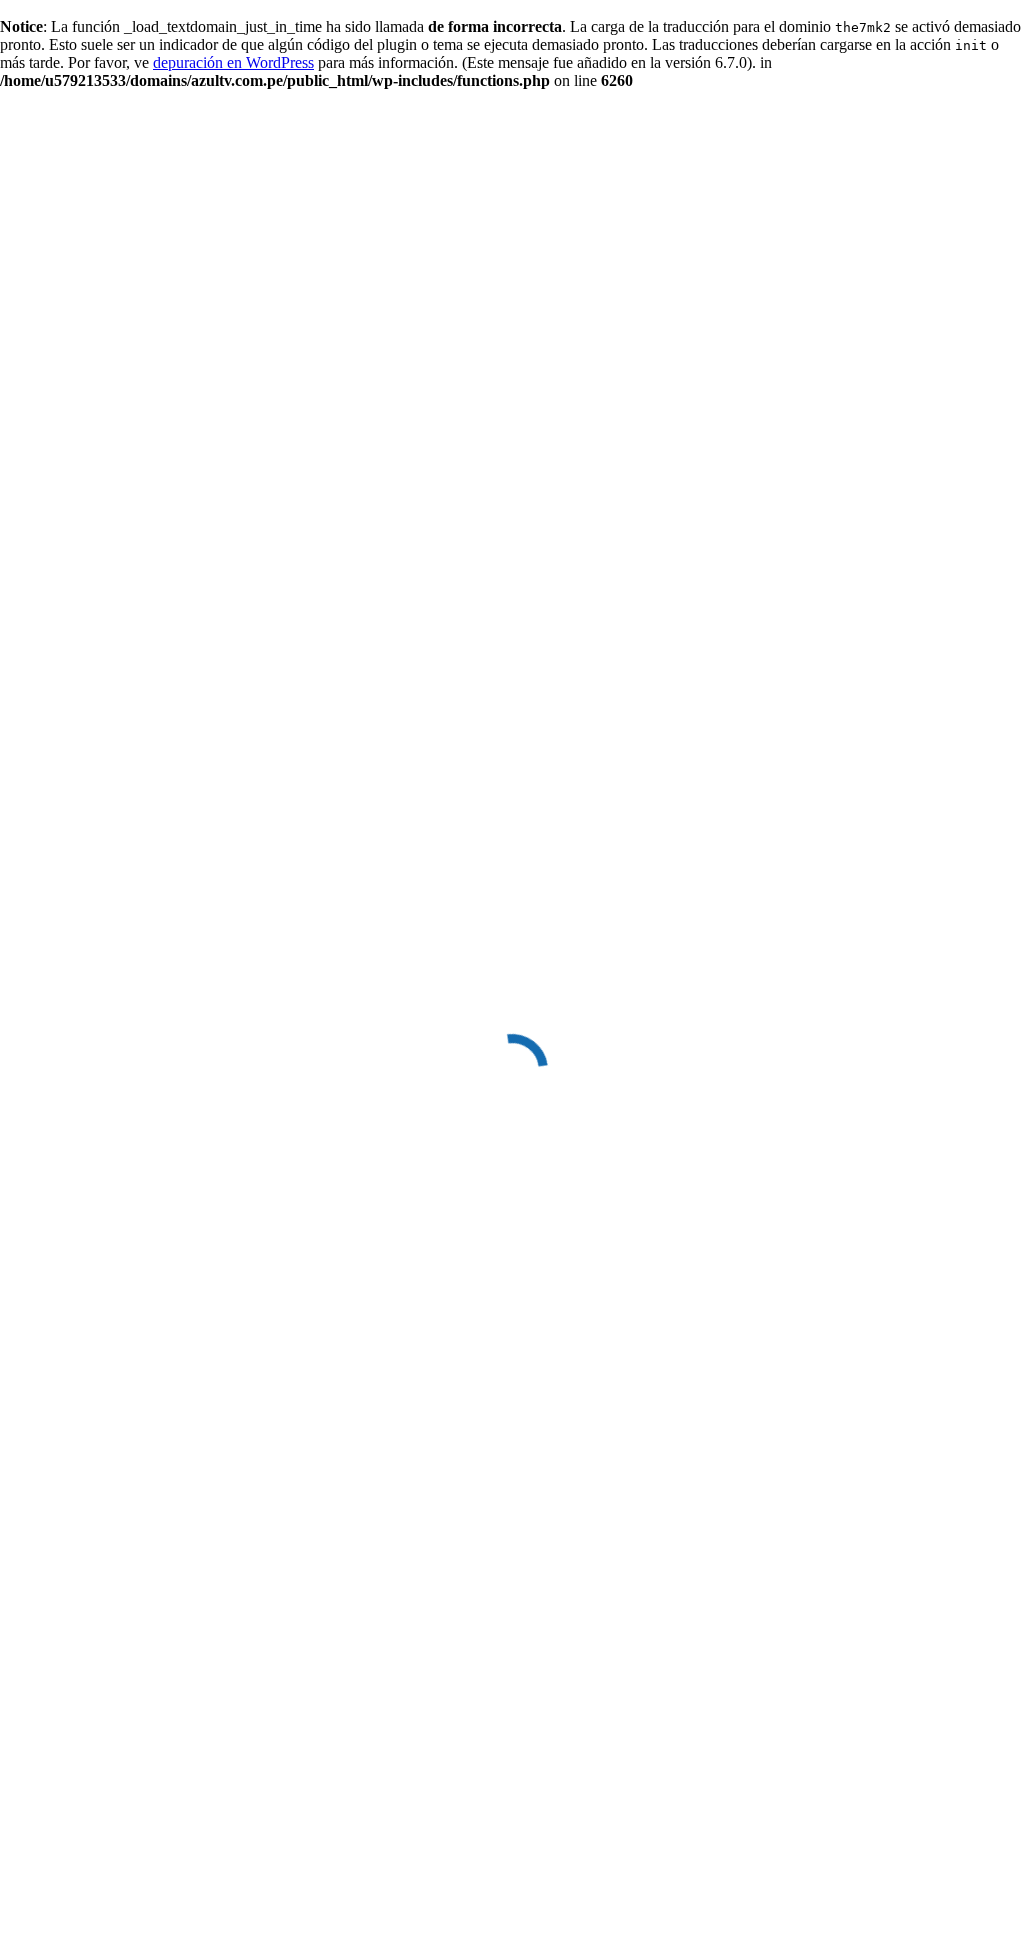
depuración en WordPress (233, 62)
